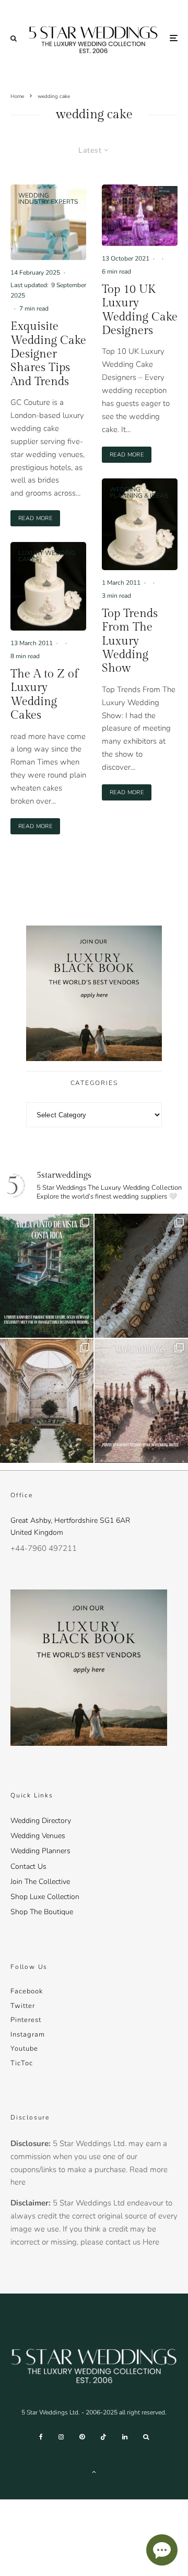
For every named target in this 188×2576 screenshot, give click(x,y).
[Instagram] (61, 2437)
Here (151, 2242)
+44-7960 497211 (44, 1548)
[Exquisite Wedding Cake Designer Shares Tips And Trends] (48, 222)
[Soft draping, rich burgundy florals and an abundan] (141, 1276)
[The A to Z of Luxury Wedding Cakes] (48, 586)
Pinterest (26, 2020)
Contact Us (28, 1866)
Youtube (24, 2049)
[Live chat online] (162, 2550)
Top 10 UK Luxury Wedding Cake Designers (140, 310)
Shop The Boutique (42, 1912)
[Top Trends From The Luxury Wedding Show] (140, 524)
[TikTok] (103, 2437)
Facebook (27, 1991)
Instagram (28, 2035)
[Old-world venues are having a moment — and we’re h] (47, 1401)
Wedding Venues (38, 1836)
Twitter (23, 2006)
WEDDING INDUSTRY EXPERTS (48, 199)
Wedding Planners (40, 1851)
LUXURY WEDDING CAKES (47, 556)
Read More (39, 518)
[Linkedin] (125, 2437)
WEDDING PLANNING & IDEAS (139, 492)
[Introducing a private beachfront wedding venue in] (141, 1401)
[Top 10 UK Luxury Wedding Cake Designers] (140, 215)
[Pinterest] (82, 2437)
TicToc (22, 2063)
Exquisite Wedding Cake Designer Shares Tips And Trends (48, 354)
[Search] (14, 38)
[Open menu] (174, 38)
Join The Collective (40, 1882)
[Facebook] (41, 2437)
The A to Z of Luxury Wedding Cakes (44, 694)
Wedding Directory (41, 1821)
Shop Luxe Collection (45, 1897)
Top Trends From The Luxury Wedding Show (130, 641)
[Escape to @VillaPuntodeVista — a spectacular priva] (47, 1276)
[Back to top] (94, 2472)
